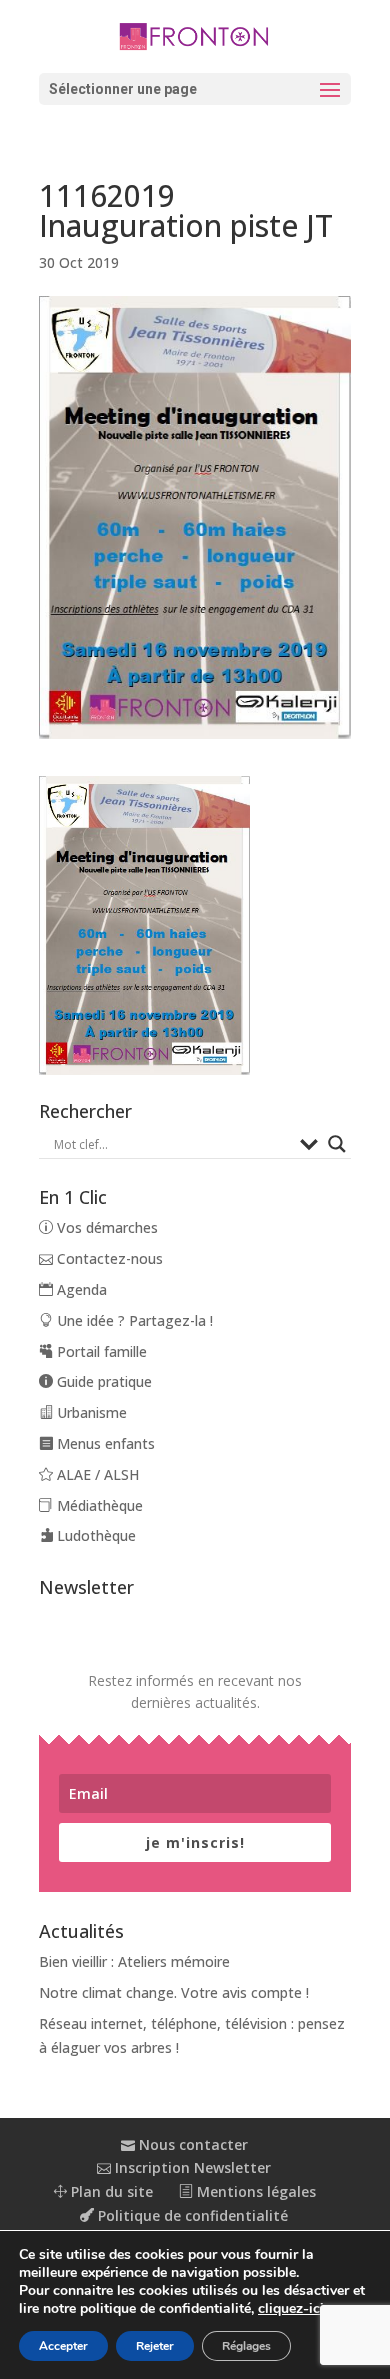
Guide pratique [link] (102, 1381)
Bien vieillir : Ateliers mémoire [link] (134, 1961)
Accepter (63, 2346)
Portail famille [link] (100, 1351)
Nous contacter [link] (191, 2144)
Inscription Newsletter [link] (191, 2167)
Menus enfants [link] (104, 1443)
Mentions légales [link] (254, 2191)
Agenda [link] (80, 1289)
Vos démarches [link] (105, 1227)
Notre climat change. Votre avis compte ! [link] (174, 1992)
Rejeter (155, 2346)
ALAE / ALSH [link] (96, 1474)
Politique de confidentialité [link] (191, 2215)
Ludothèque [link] (94, 1535)
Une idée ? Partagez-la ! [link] (133, 1320)
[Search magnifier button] (337, 1144)
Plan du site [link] (110, 2191)
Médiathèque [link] (98, 1505)
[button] (195, 89)
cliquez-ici (291, 2309)
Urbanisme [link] (90, 1412)
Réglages (246, 2346)
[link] (195, 35)
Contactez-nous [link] (108, 1258)
